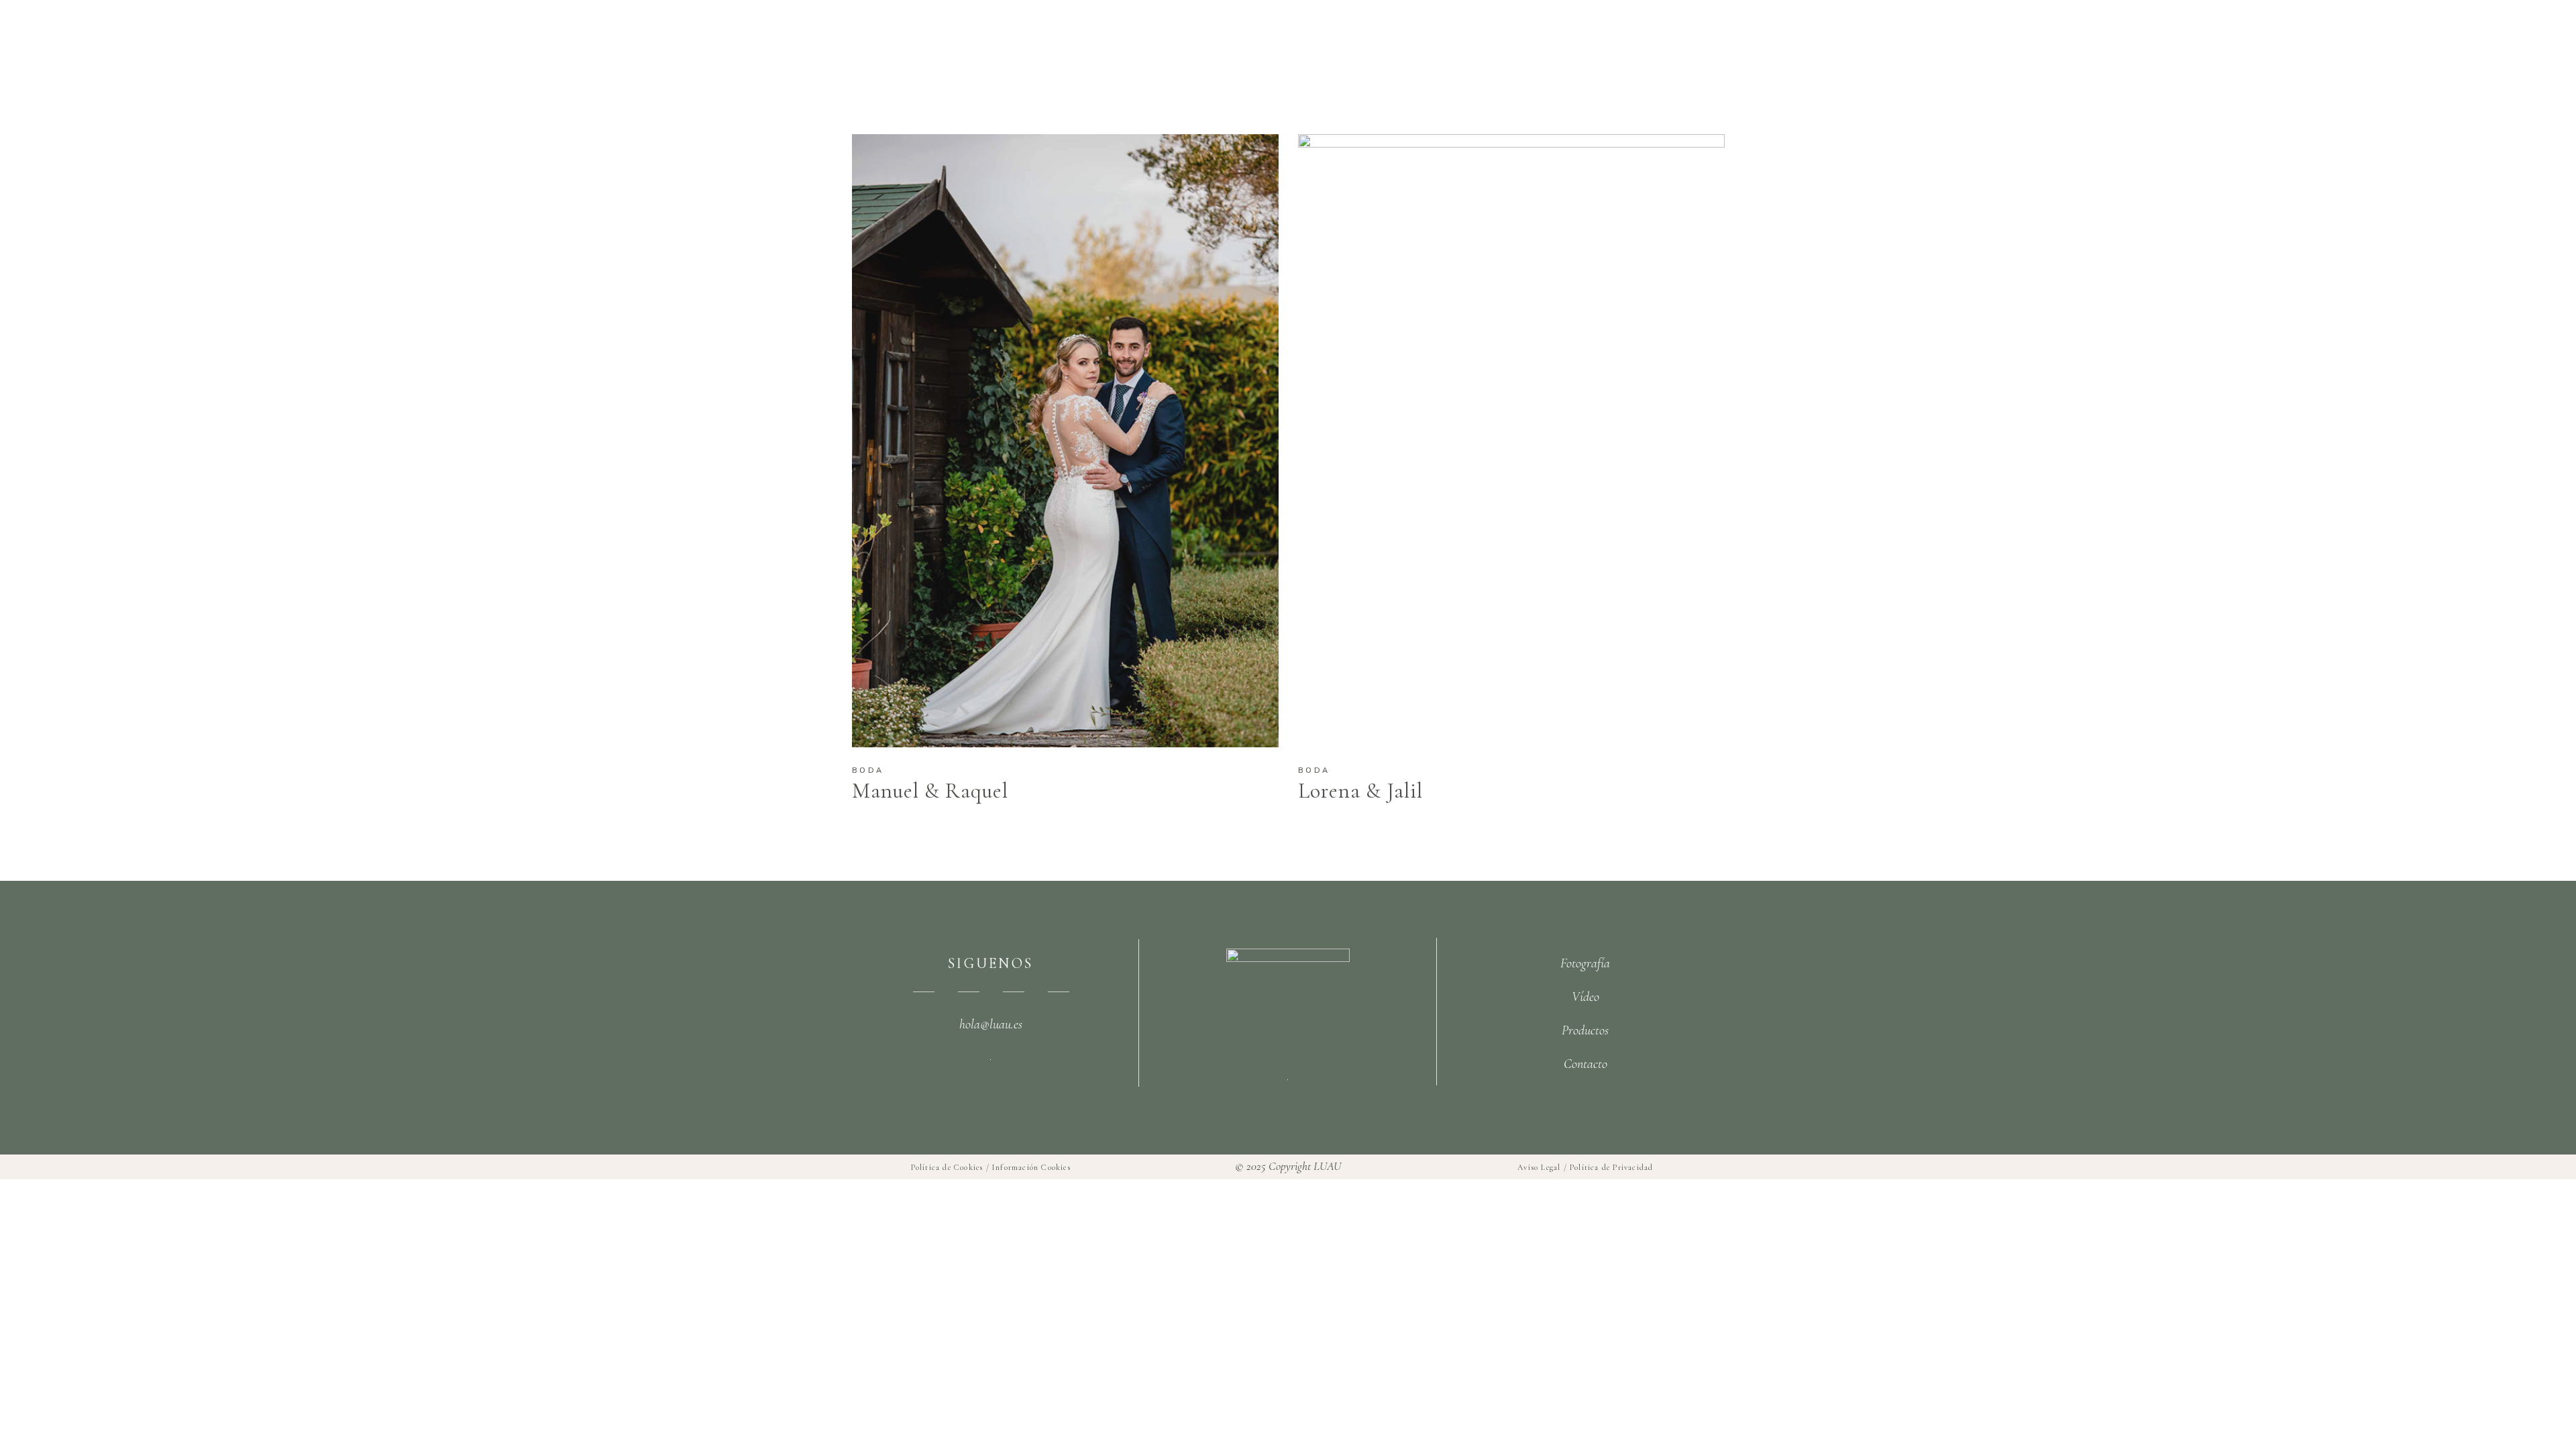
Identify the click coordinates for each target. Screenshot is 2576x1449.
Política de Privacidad (1611, 1167)
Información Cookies (1031, 1167)
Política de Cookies (947, 1167)
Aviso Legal (1539, 1167)
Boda (868, 770)
